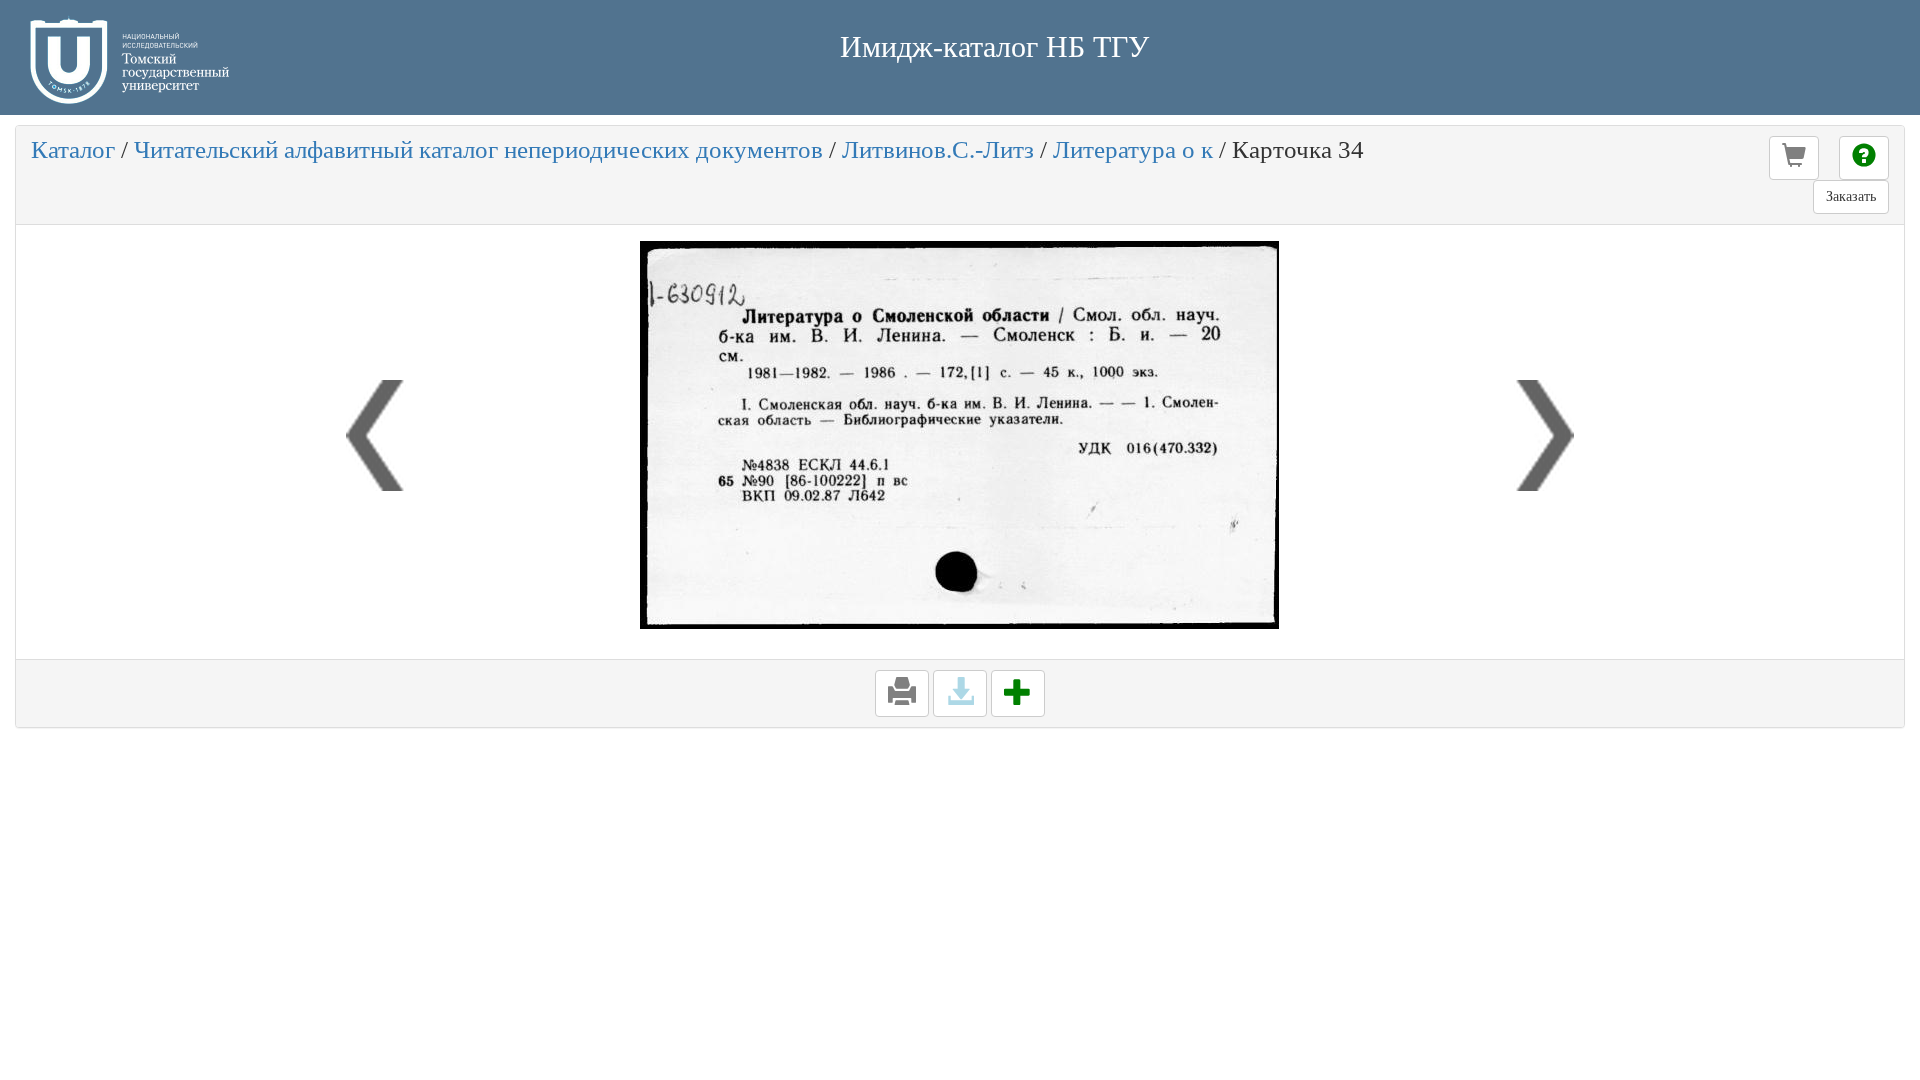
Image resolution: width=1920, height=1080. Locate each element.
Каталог (73, 149)
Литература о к (1133, 149)
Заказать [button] (1851, 196)
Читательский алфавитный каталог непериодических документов (478, 149)
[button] (1794, 158)
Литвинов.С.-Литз (938, 149)
